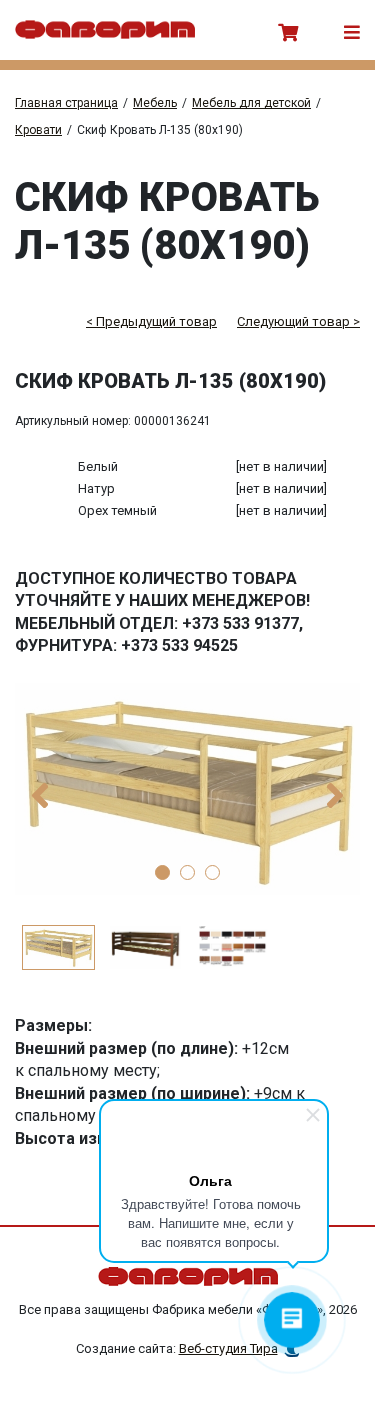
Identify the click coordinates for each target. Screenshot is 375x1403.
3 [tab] (212, 872)
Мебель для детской (251, 103)
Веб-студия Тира (228, 1348)
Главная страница (66, 103)
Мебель (155, 103)
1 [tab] (162, 872)
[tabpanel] (187, 789)
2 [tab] (187, 872)
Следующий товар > (298, 321)
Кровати (38, 130)
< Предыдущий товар (151, 321)
